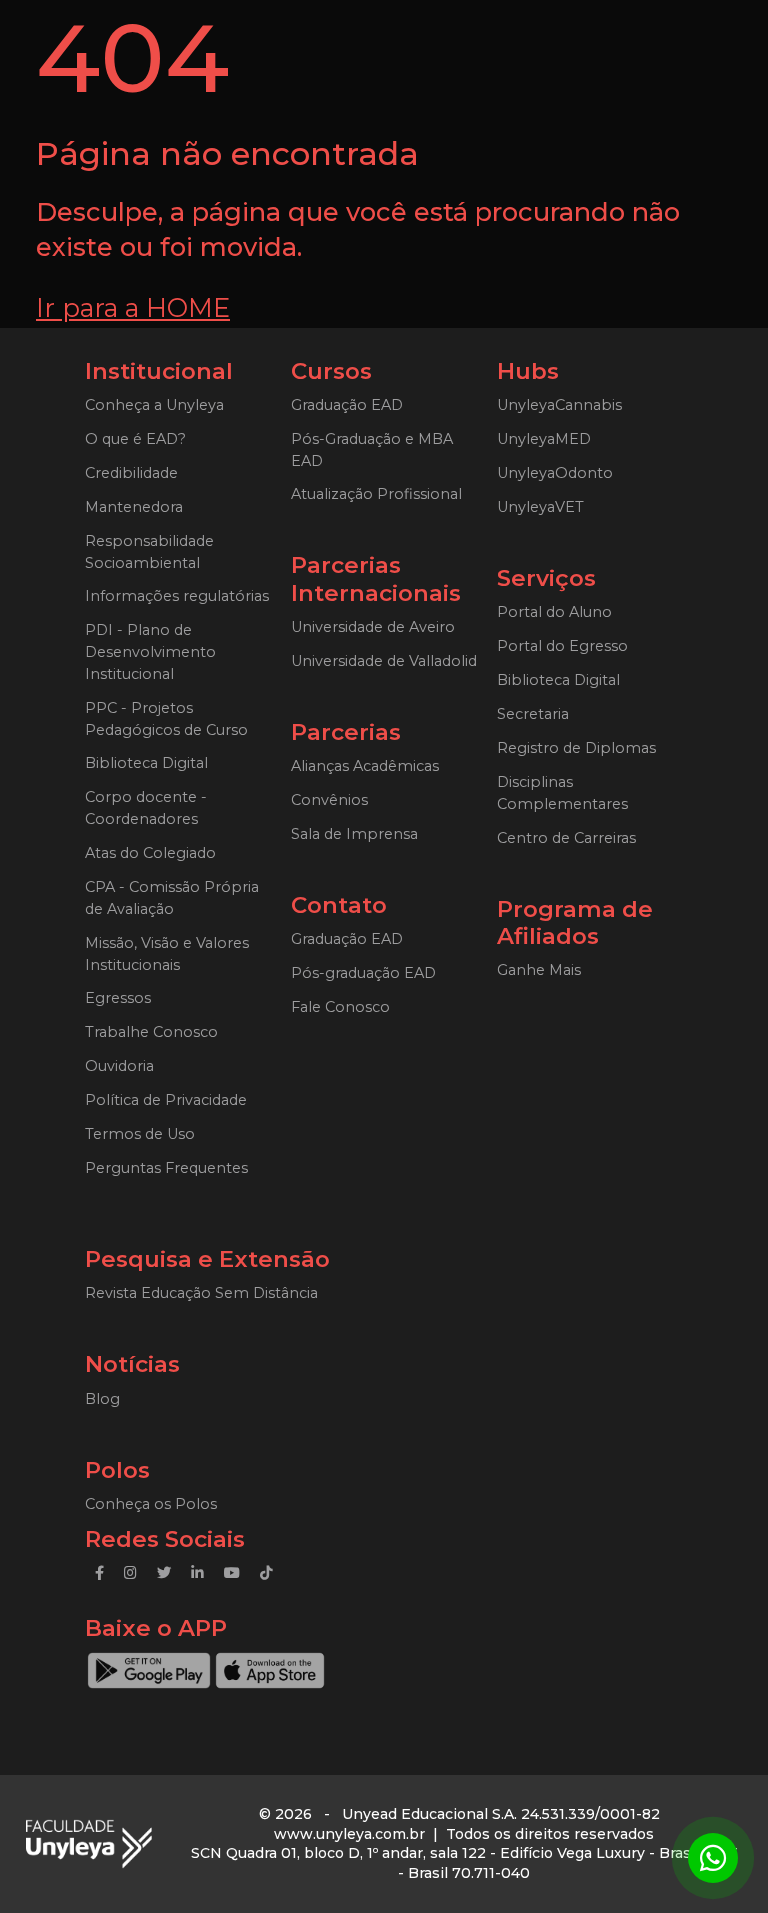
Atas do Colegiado (150, 853)
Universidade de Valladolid (384, 661)
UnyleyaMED (544, 439)
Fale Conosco (340, 1007)
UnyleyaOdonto (555, 473)
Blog (102, 1399)
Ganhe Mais (539, 970)
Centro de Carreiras (566, 838)
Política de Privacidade (166, 1100)
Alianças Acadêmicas (365, 766)
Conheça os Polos (151, 1504)
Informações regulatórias (177, 596)
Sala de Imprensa (354, 834)
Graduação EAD (347, 405)
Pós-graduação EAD (363, 973)
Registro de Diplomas (576, 748)
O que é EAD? (135, 439)
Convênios (329, 800)
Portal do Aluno (554, 612)
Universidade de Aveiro (373, 627)
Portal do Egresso (562, 646)
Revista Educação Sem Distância (201, 1293)
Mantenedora (134, 507)
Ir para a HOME (133, 307)
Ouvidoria (119, 1066)
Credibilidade (131, 473)
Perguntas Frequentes (166, 1168)
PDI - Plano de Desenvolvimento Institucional (150, 652)
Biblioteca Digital (146, 763)
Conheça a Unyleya (154, 405)
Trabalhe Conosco (151, 1032)
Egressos (118, 998)
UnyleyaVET (540, 507)
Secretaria (533, 714)
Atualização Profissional (376, 494)
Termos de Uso (140, 1134)
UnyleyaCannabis (559, 405)
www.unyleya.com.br (349, 1834)
